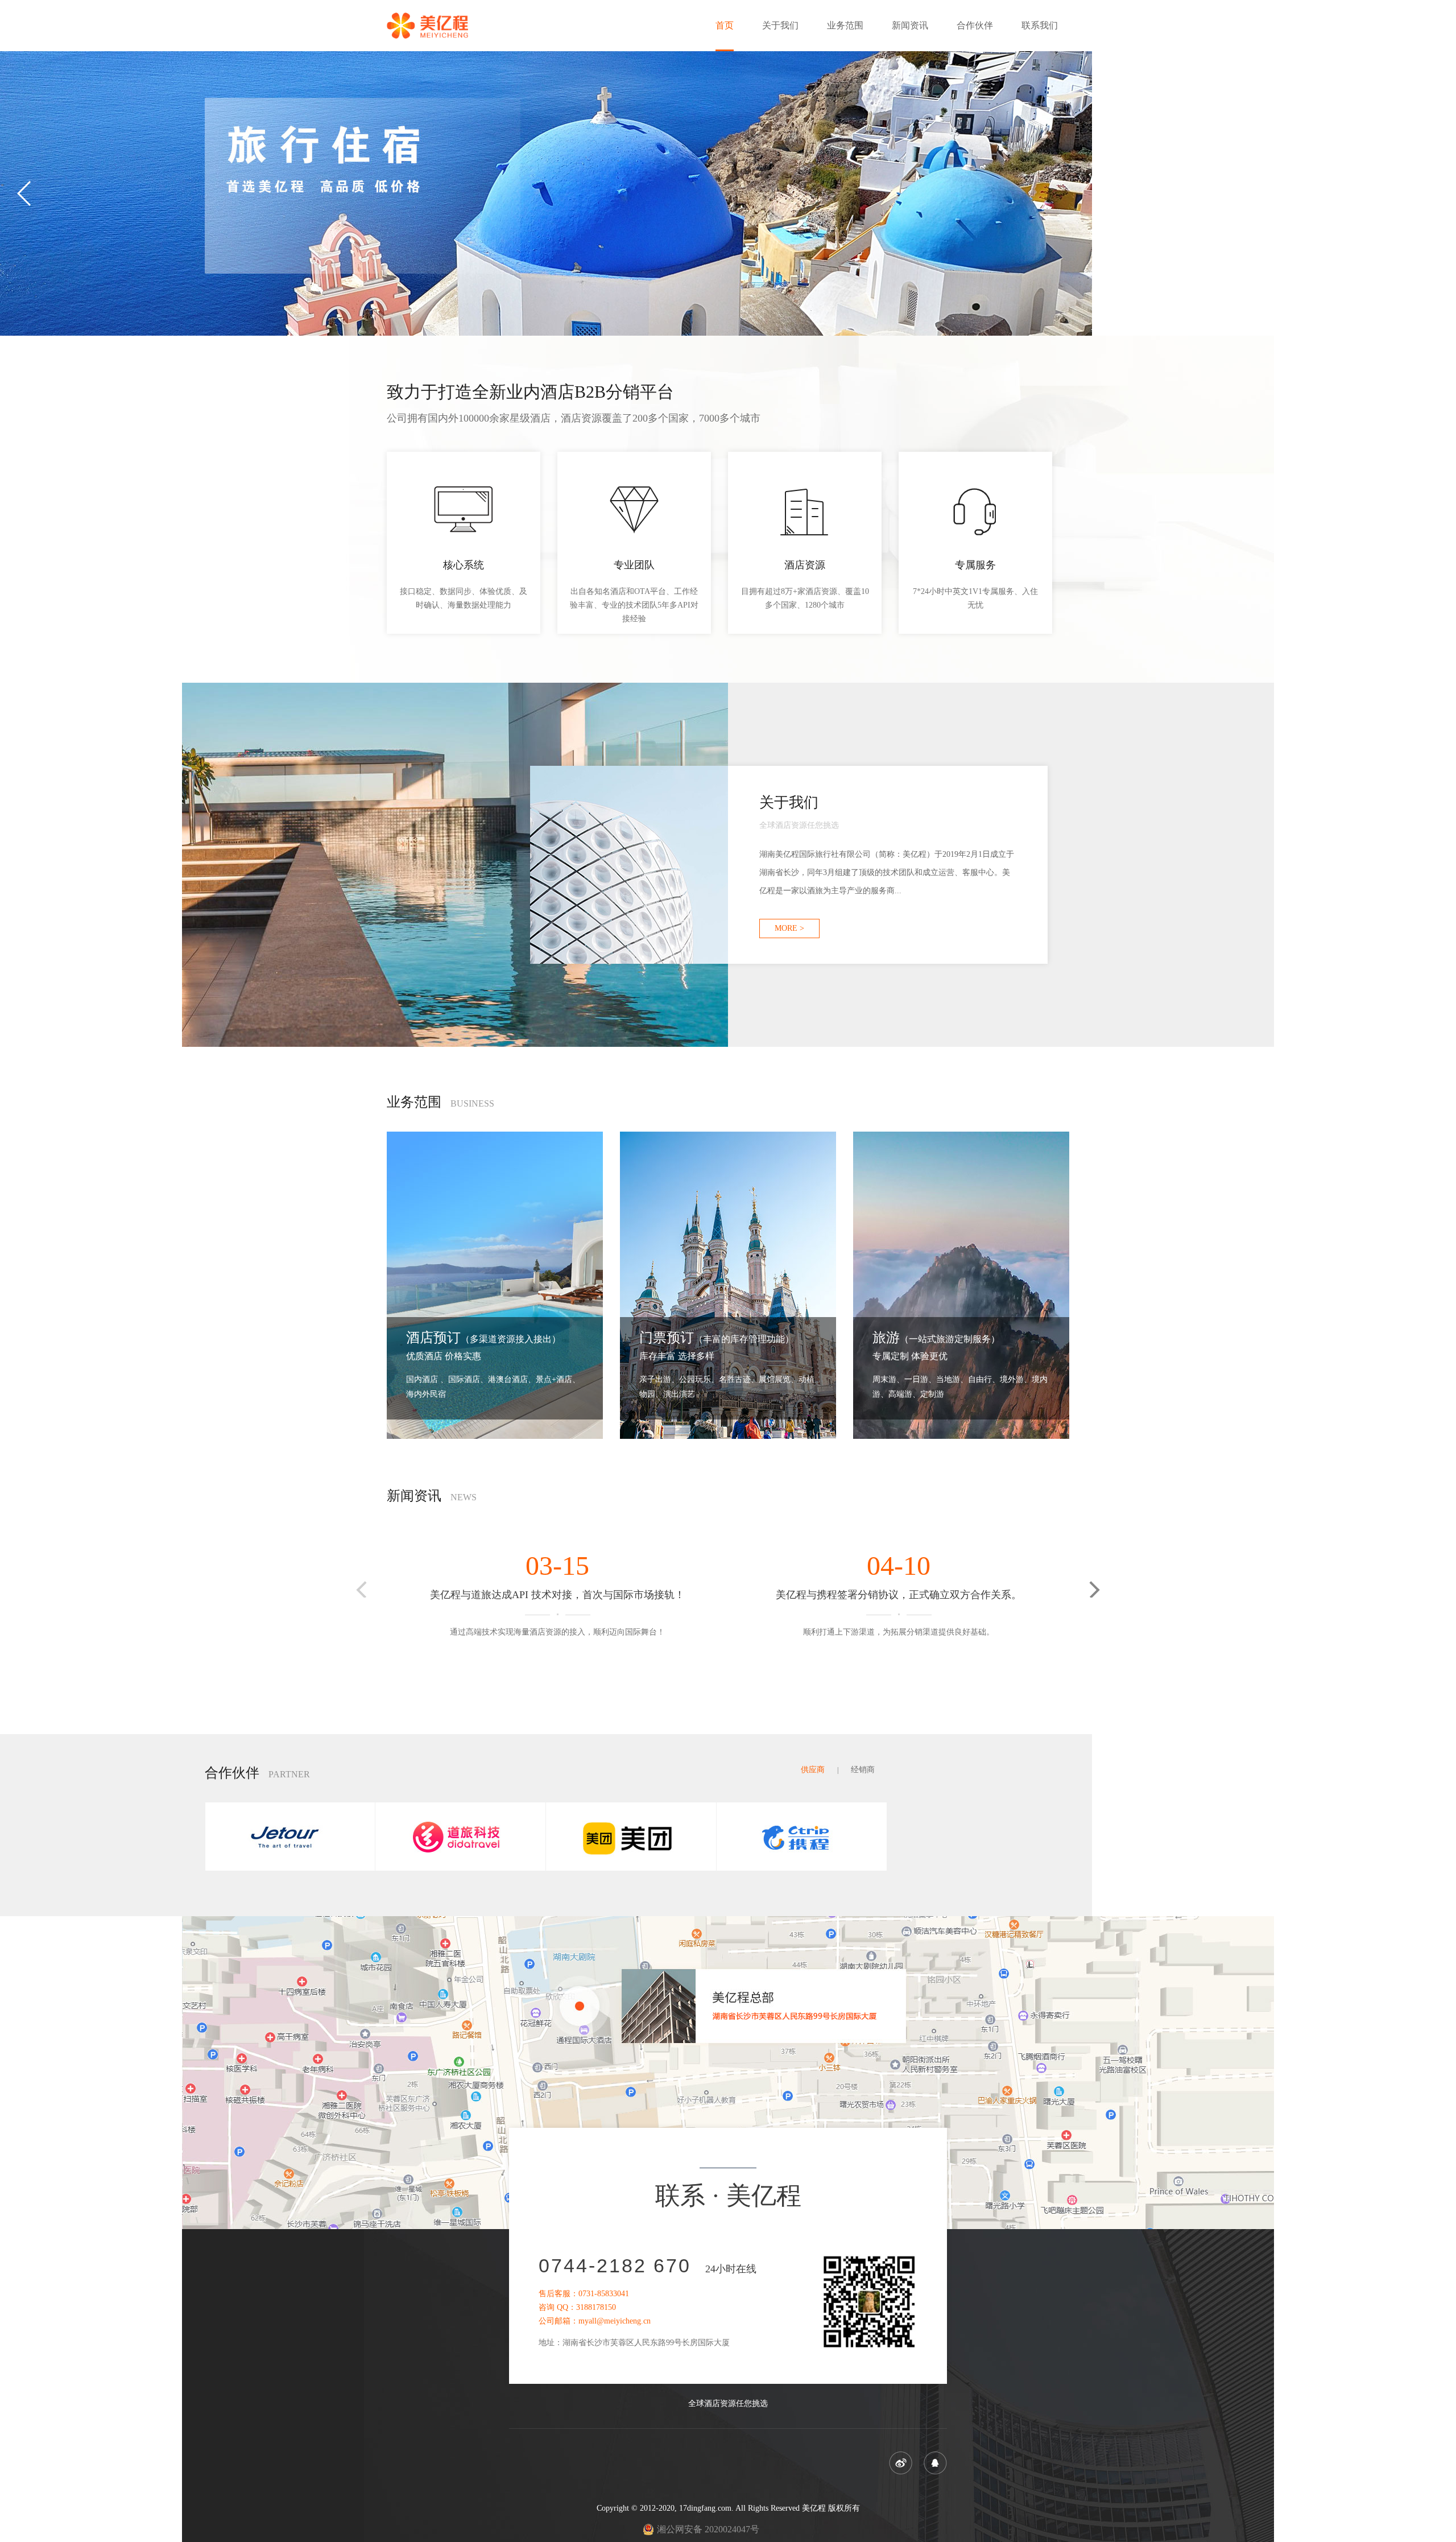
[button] (1431, 193)
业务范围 (845, 25)
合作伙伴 (975, 25)
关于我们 (780, 25)
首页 (725, 25)
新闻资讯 (910, 25)
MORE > (789, 928)
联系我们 (1040, 25)
